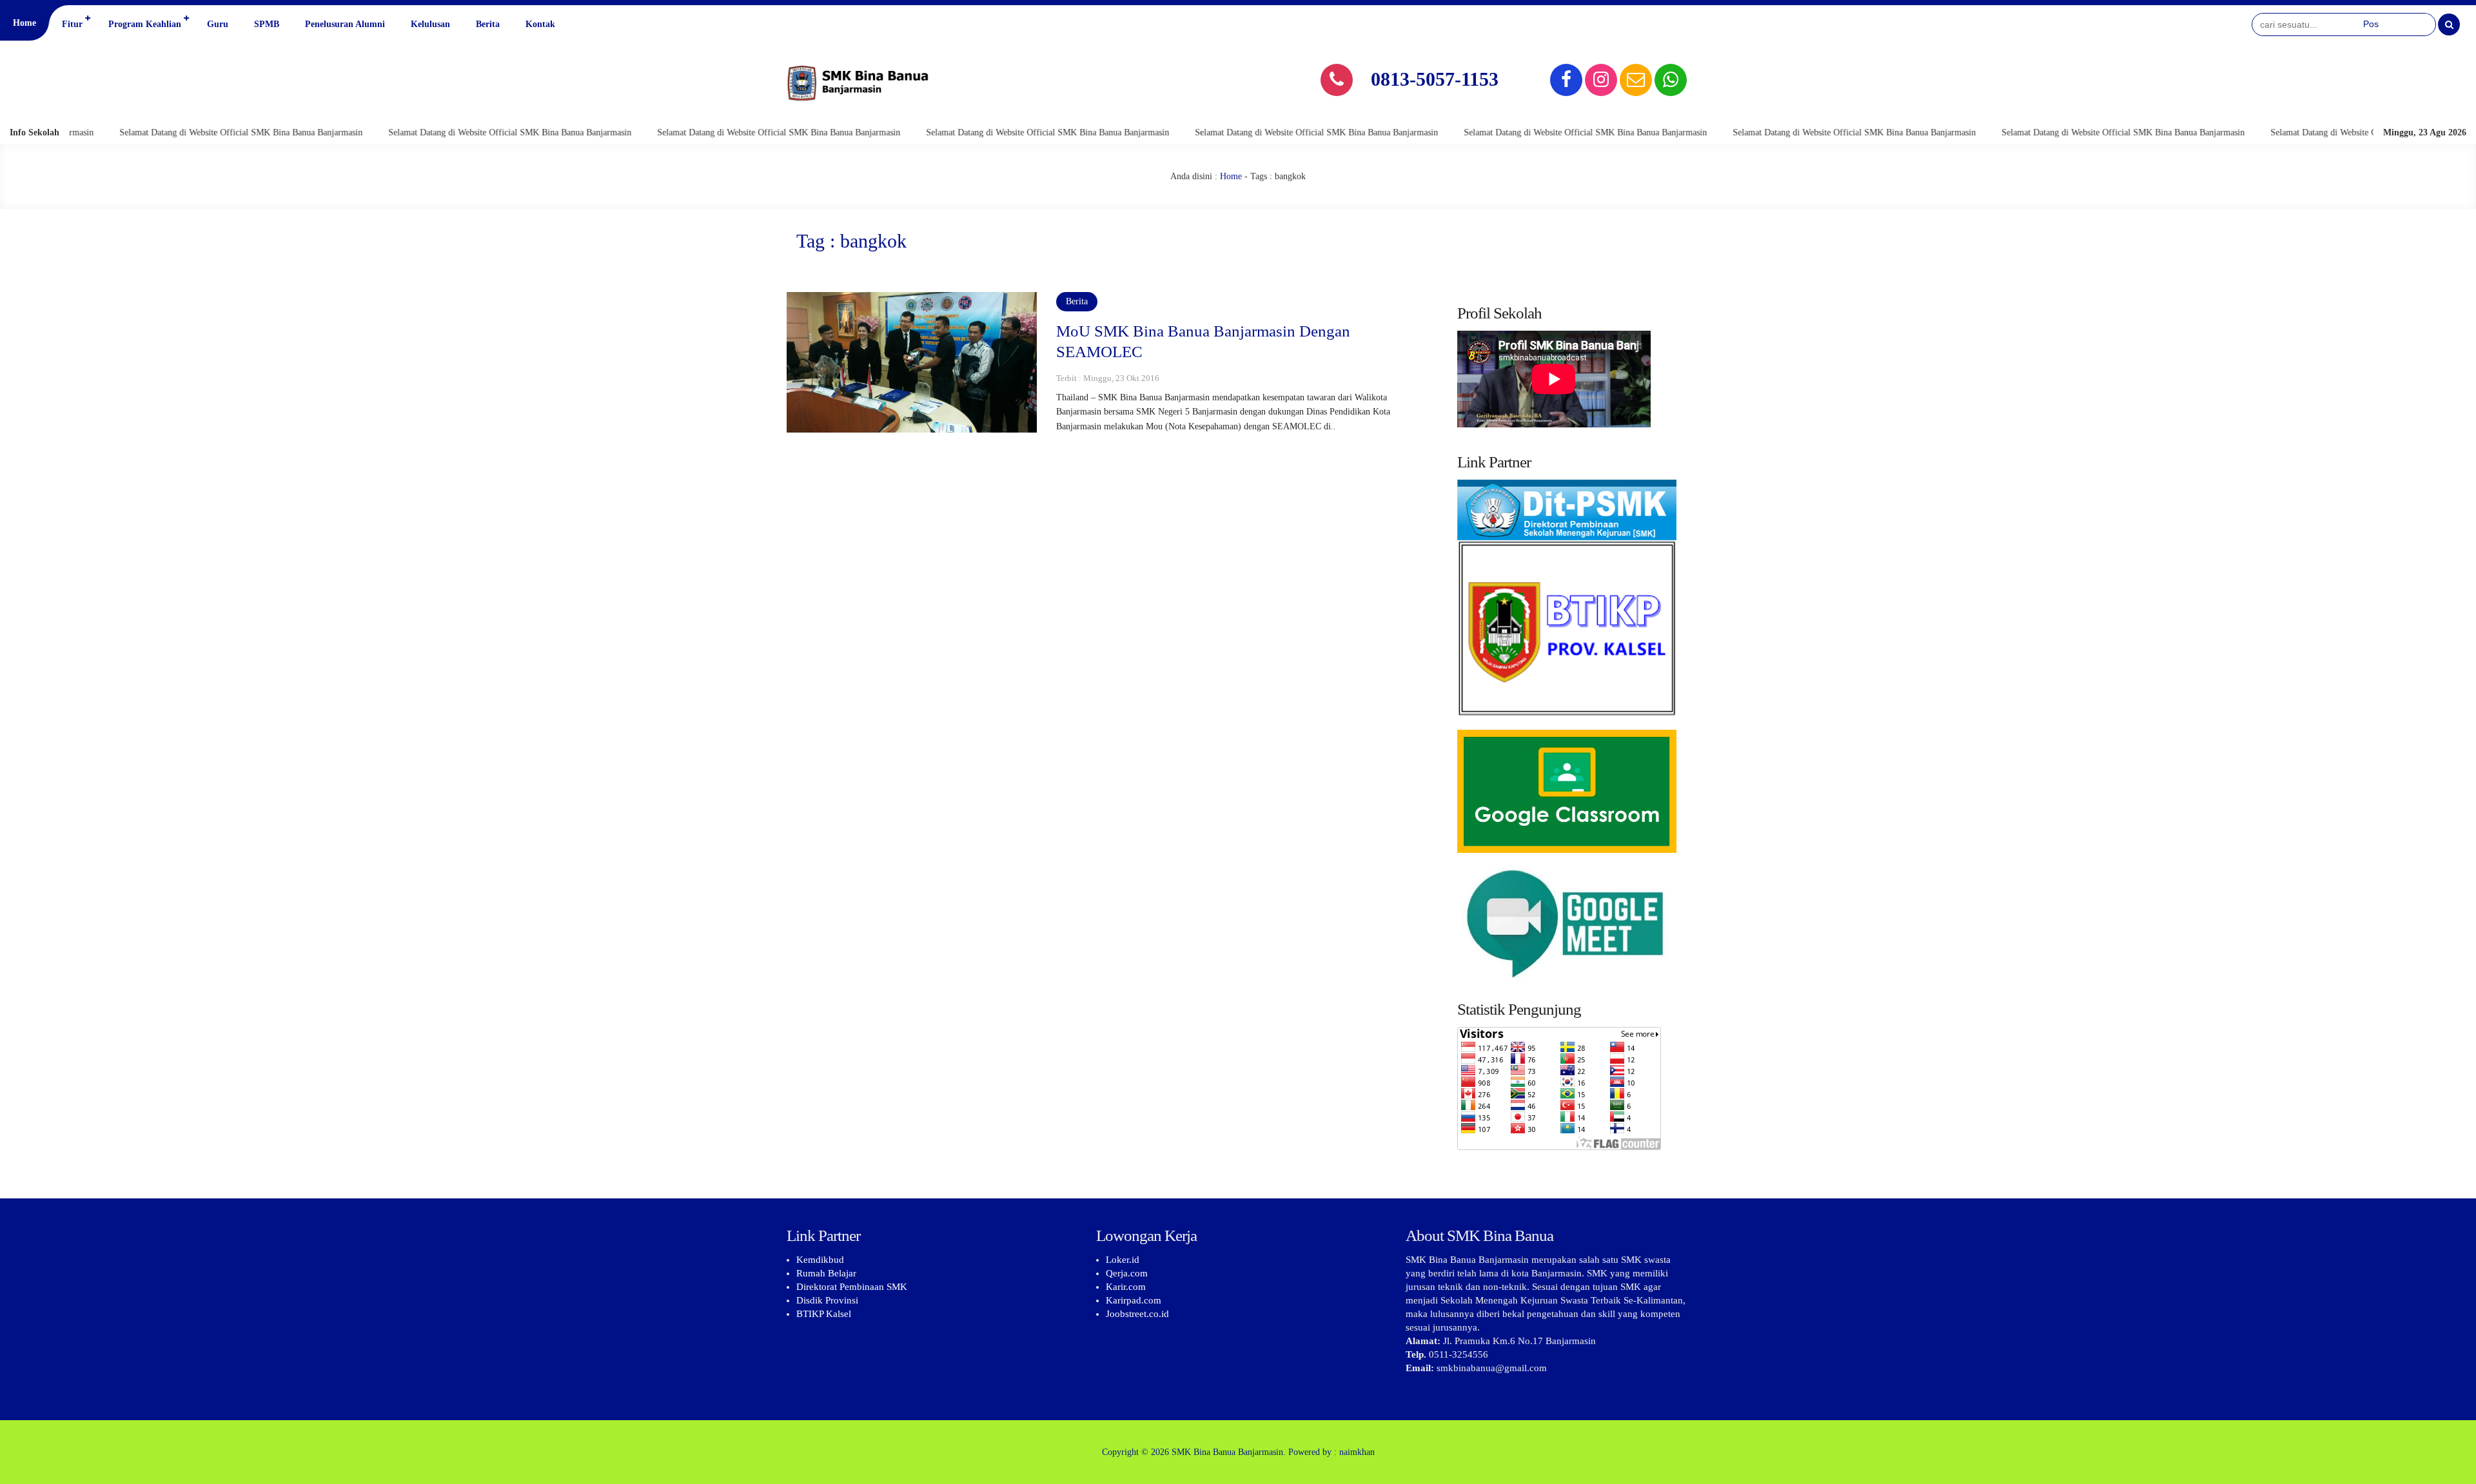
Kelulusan (430, 24)
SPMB (267, 24)
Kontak (540, 24)
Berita (488, 24)
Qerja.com (1127, 1273)
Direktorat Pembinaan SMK (852, 1287)
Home (25, 23)
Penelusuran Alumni (345, 24)
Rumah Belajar (826, 1273)
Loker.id (1123, 1260)
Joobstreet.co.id (1137, 1314)
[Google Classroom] (1567, 791)
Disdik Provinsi (827, 1300)
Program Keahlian (145, 24)
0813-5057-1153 (1435, 79)
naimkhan (1357, 1452)
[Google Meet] (1567, 923)
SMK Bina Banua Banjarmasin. (1229, 1452)
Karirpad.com (1134, 1300)
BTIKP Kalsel (824, 1314)
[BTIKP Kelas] (1567, 605)
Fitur (72, 24)
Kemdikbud (820, 1260)
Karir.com (1126, 1287)
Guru (218, 24)
